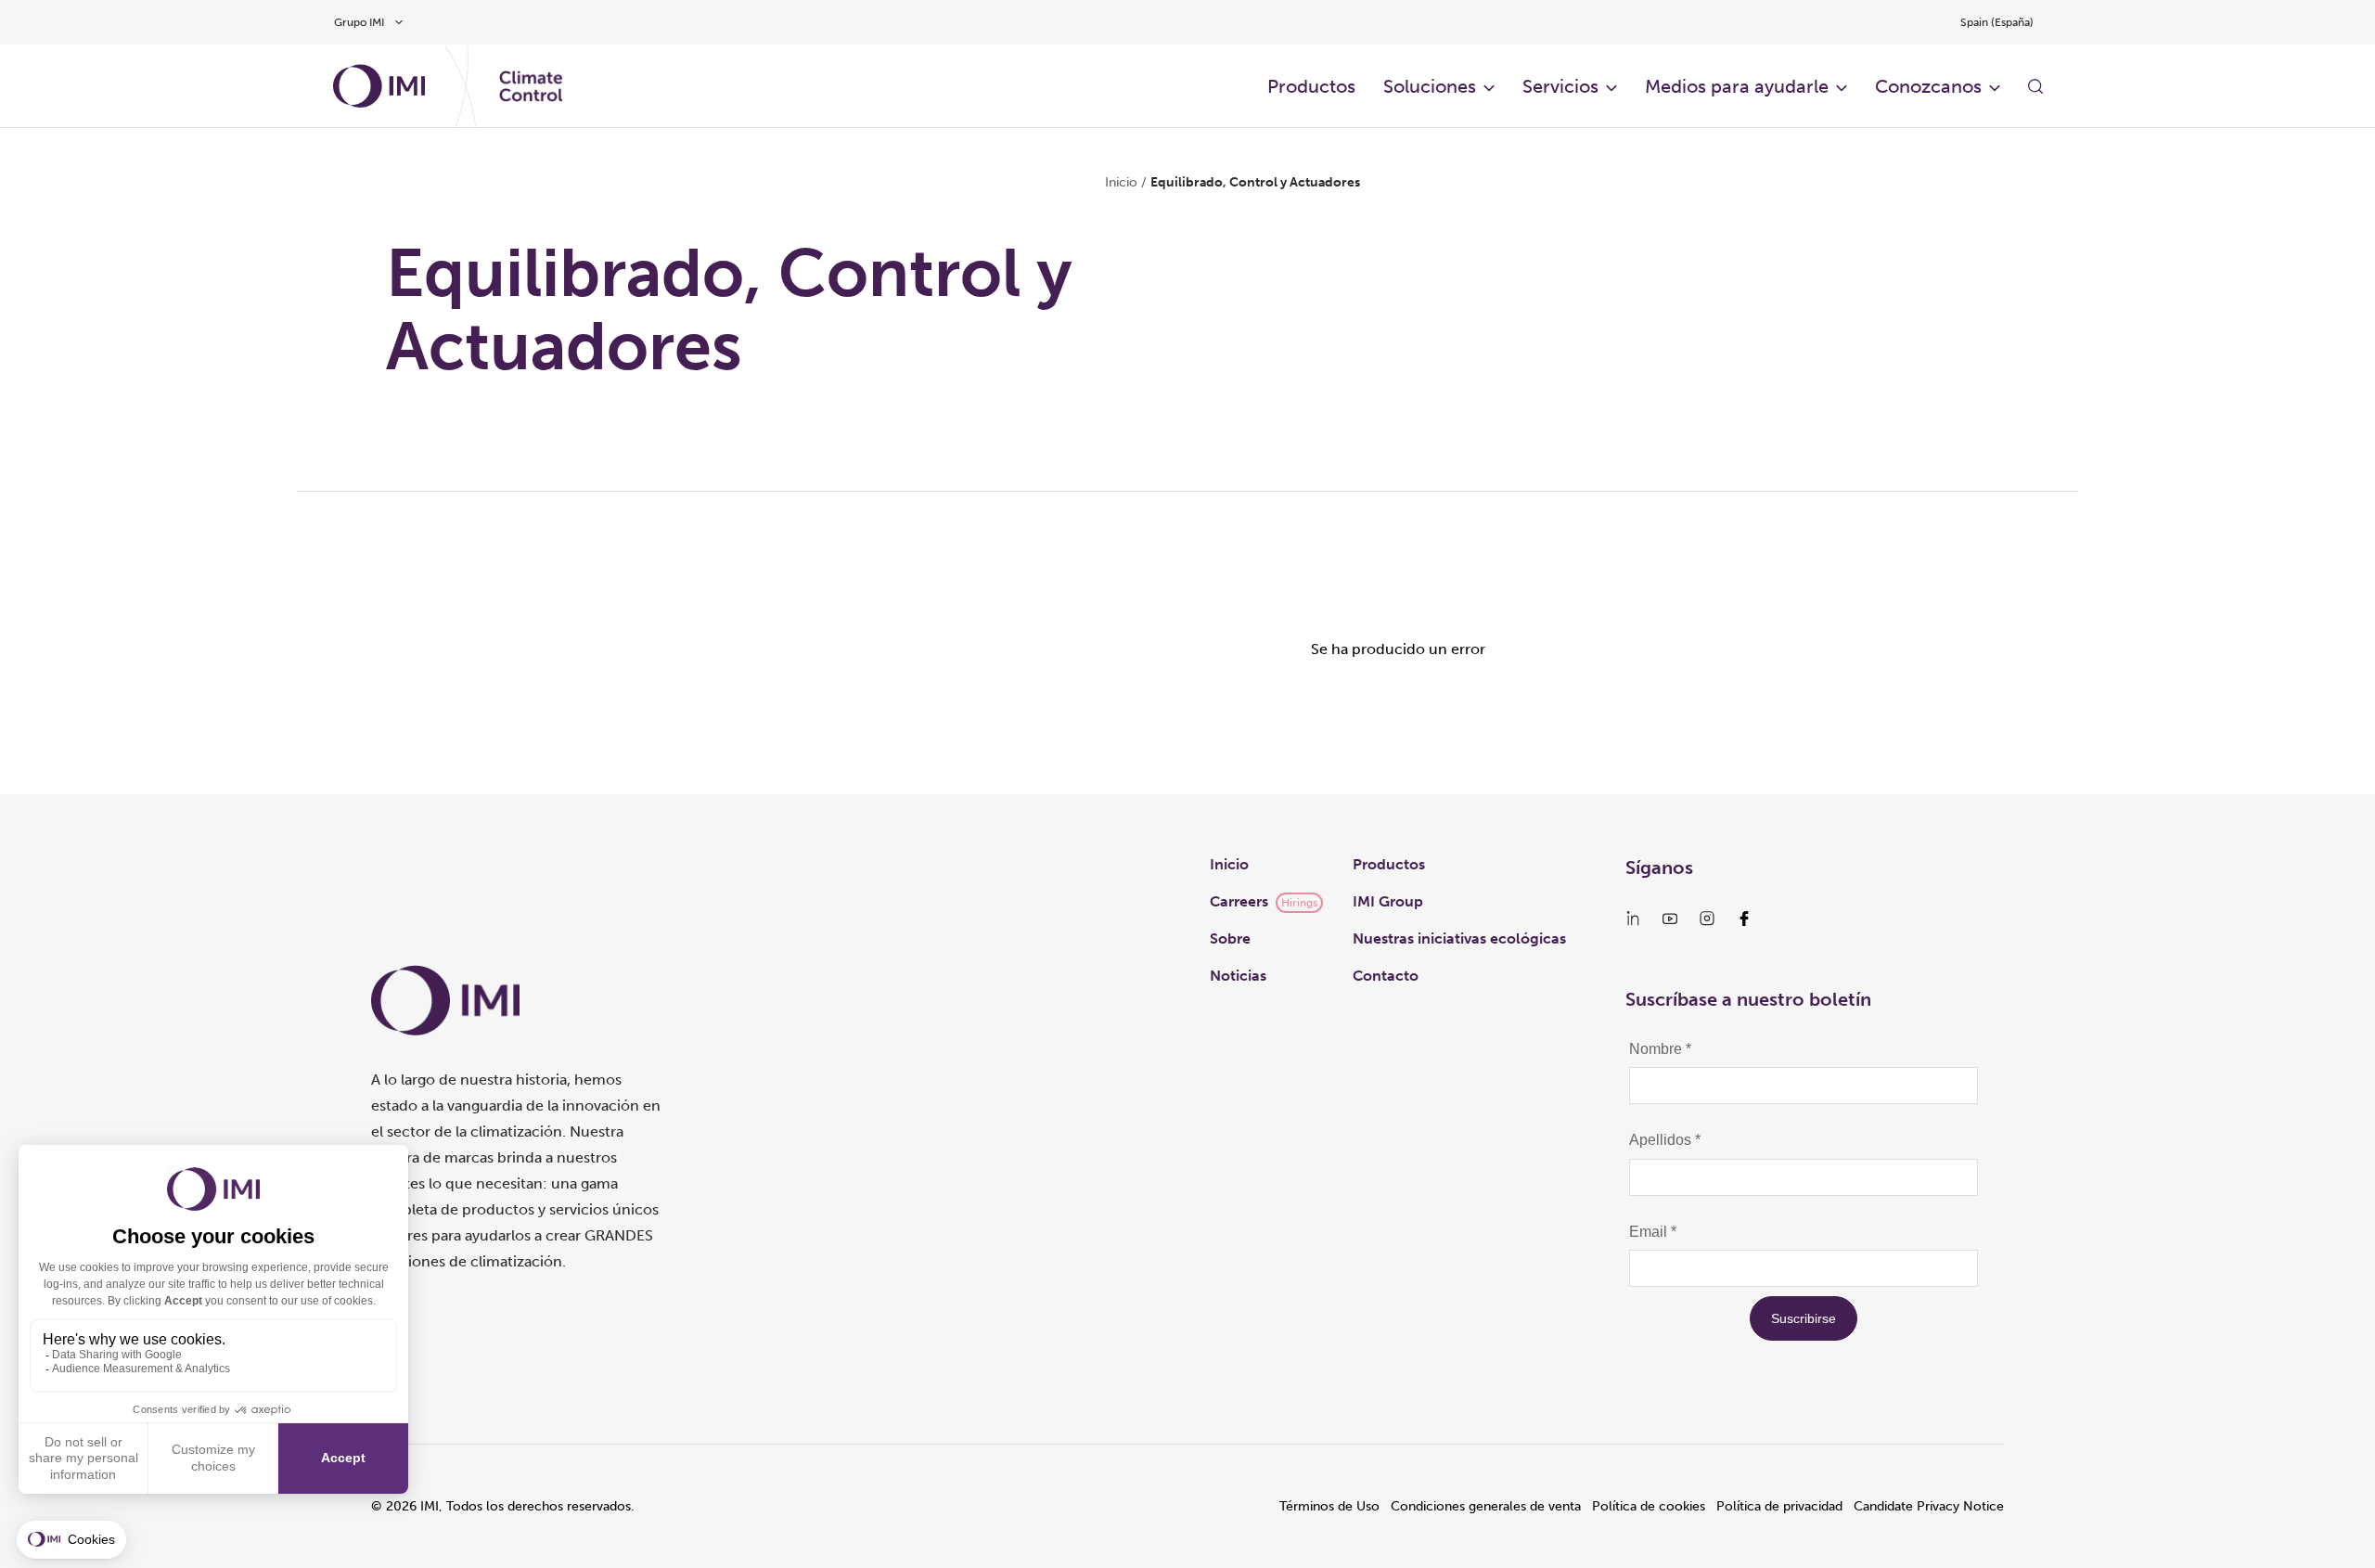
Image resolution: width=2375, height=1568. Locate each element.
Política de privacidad (1779, 1506)
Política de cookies (1649, 1506)
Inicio (1121, 182)
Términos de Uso (1329, 1506)
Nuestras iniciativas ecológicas (1459, 938)
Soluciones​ (1430, 86)
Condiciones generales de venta (1486, 1506)
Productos (1389, 864)
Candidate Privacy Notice (1929, 1506)
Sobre (1230, 938)
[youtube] (1670, 919)
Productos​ (1311, 86)
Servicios (1560, 86)
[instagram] (1707, 919)
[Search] (2035, 86)
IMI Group (1388, 901)
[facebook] (1744, 919)
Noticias (1238, 976)
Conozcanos (1928, 86)
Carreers (1239, 901)
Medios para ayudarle (1737, 86)
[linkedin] (1633, 919)
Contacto (1386, 976)
